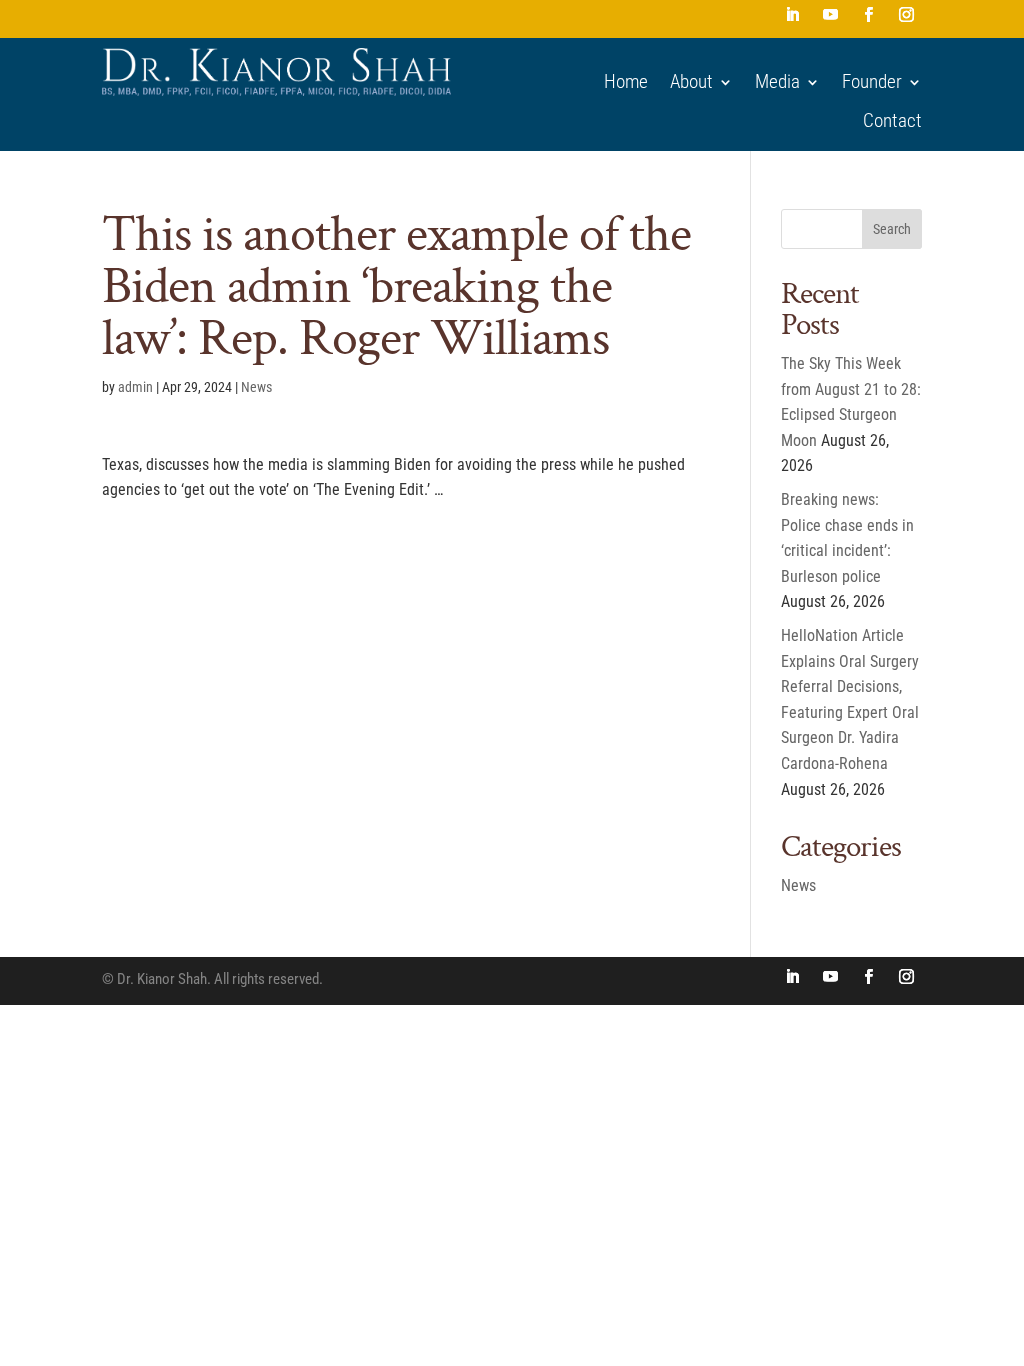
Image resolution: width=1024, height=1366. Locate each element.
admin (135, 387)
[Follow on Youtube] (831, 15)
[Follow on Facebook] (869, 15)
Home (626, 82)
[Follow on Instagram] (907, 15)
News (256, 387)
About (691, 82)
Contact (892, 121)
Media (777, 82)
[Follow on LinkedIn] (793, 15)
